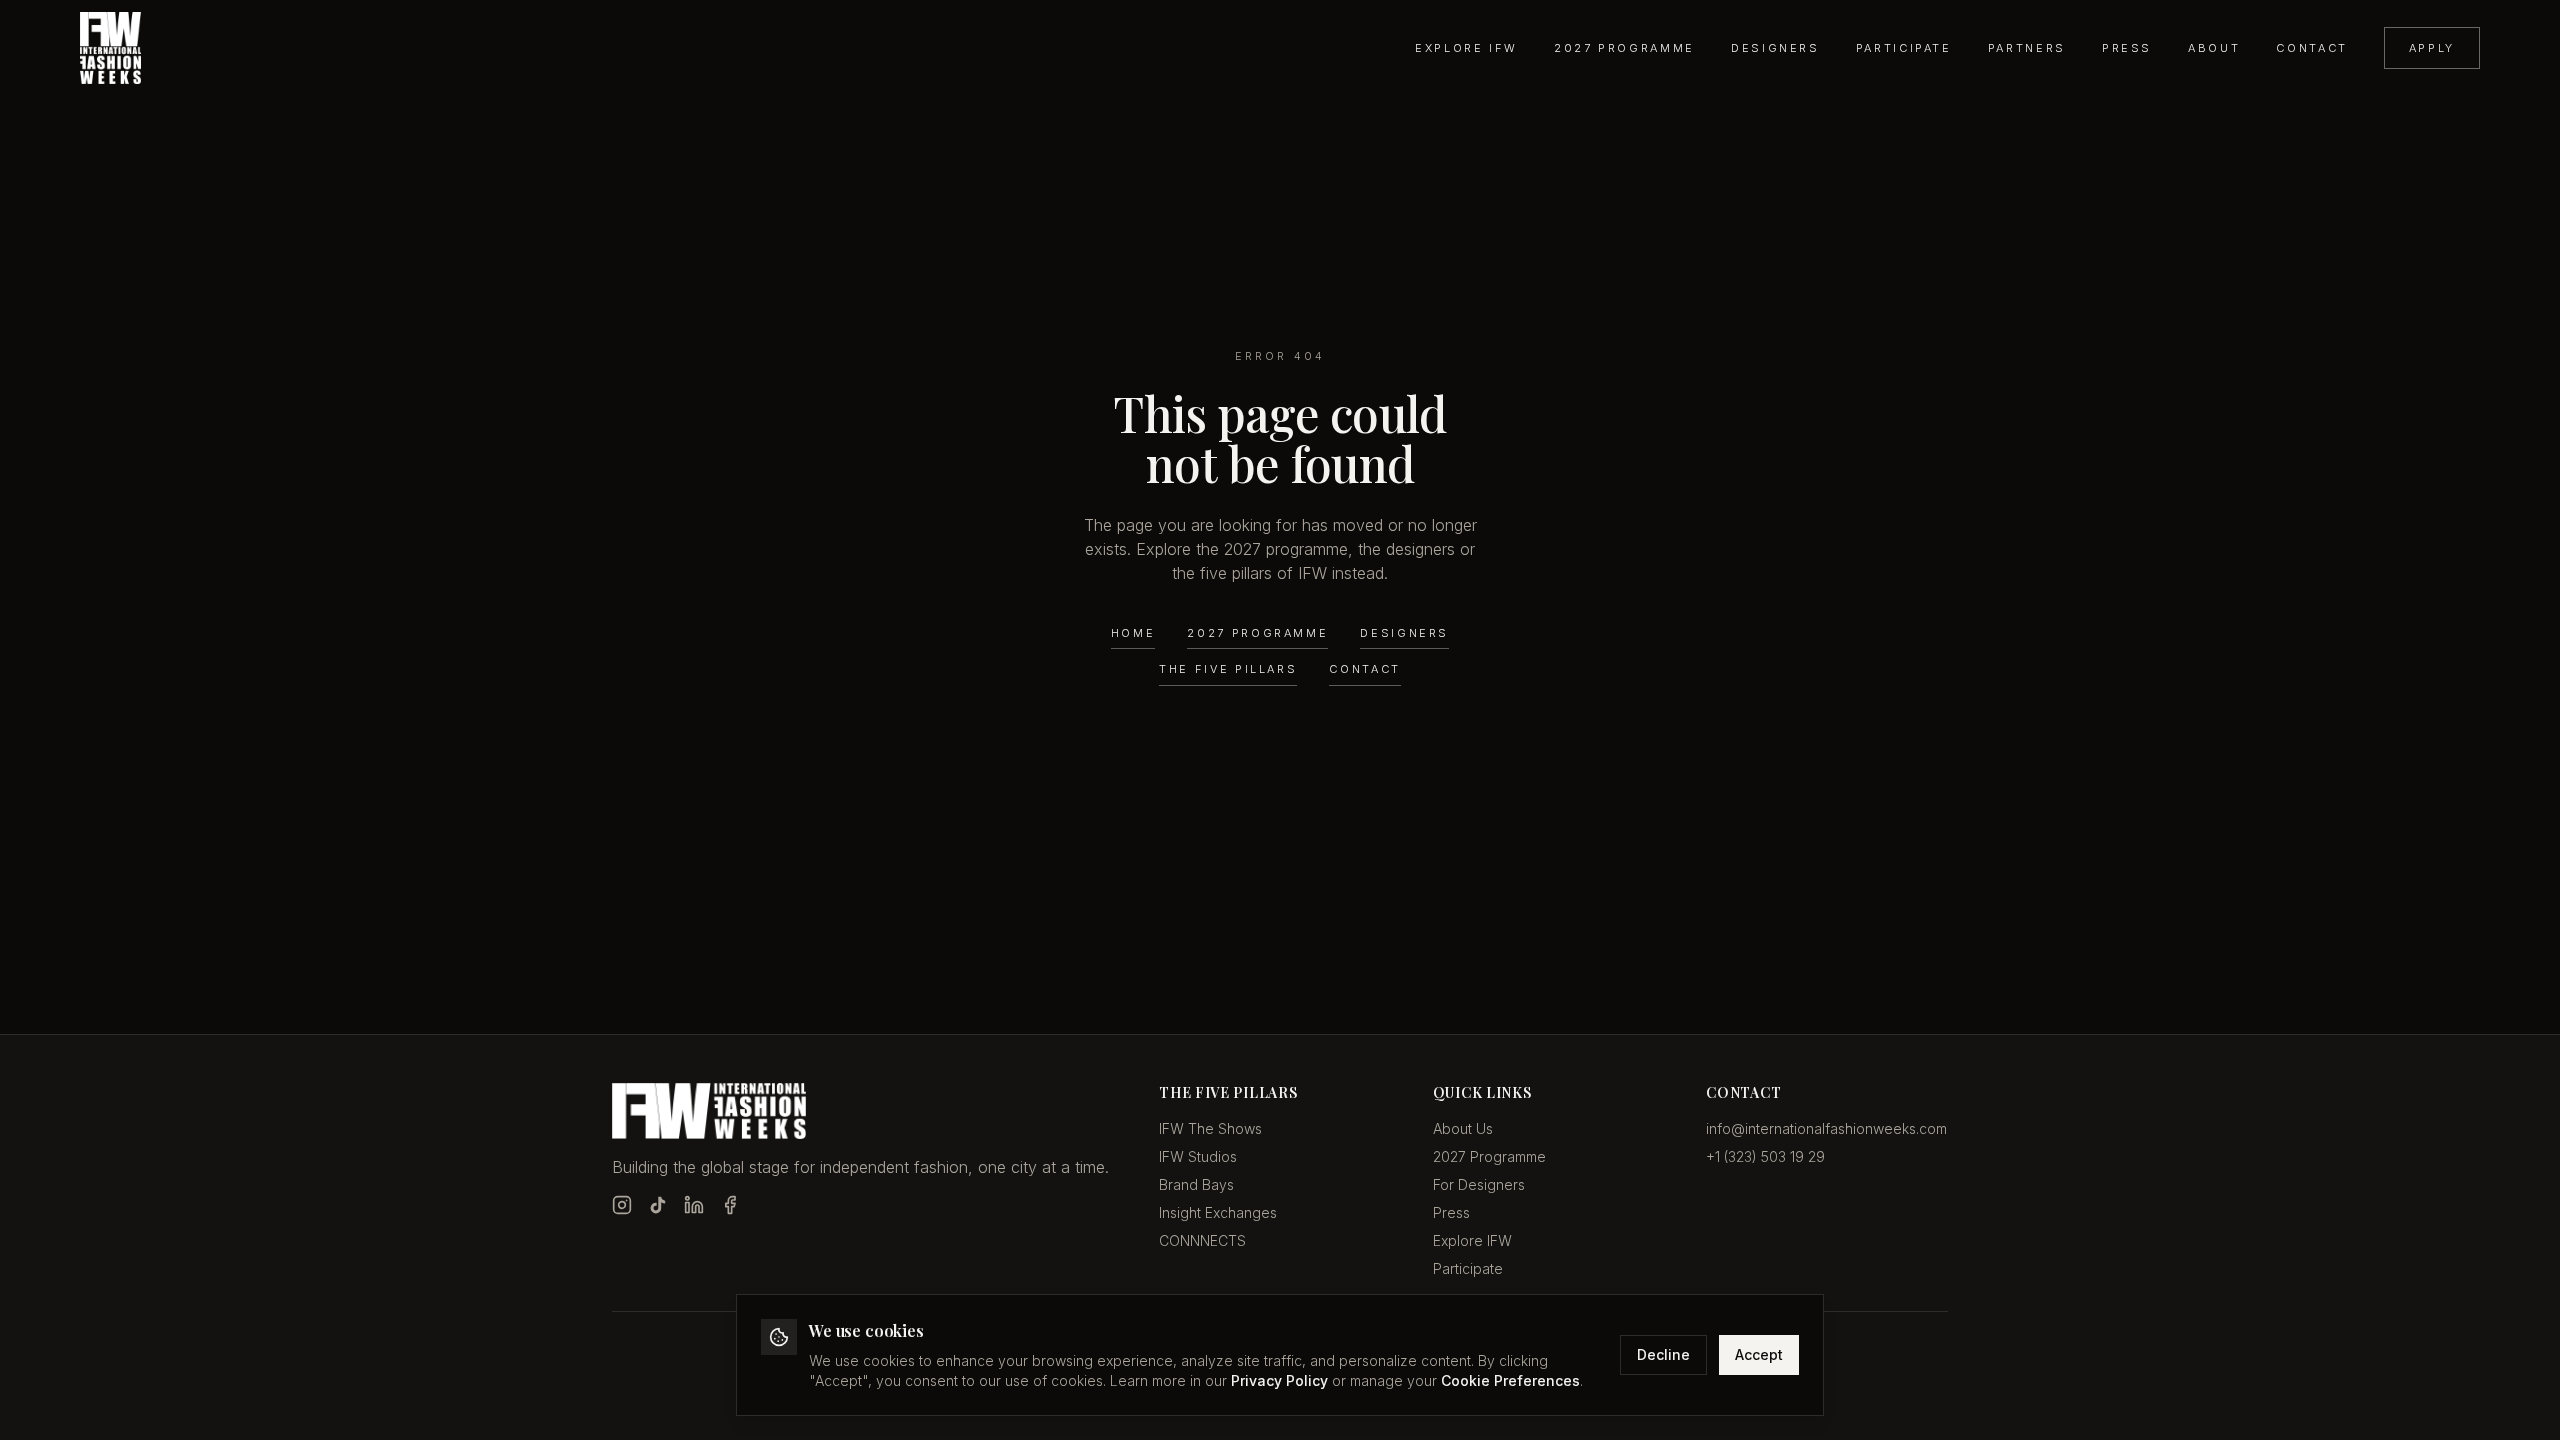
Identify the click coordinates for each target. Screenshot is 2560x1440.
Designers (1775, 48)
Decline (1663, 1354)
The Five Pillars (1228, 669)
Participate (1904, 48)
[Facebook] (730, 1205)
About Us (1463, 1128)
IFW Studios (1198, 1156)
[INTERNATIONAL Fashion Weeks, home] (110, 48)
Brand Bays (1196, 1184)
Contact (2311, 48)
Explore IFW (1466, 48)
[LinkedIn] (694, 1205)
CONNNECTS (1202, 1240)
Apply (2432, 48)
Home (1133, 633)
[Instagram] (622, 1205)
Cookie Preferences (1510, 1380)
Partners (2027, 48)
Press (2127, 48)
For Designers (1479, 1184)
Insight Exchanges (1218, 1212)
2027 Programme (1624, 48)
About (2214, 48)
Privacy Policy (1279, 1380)
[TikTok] (658, 1205)
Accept (1759, 1354)
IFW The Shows (1210, 1128)
